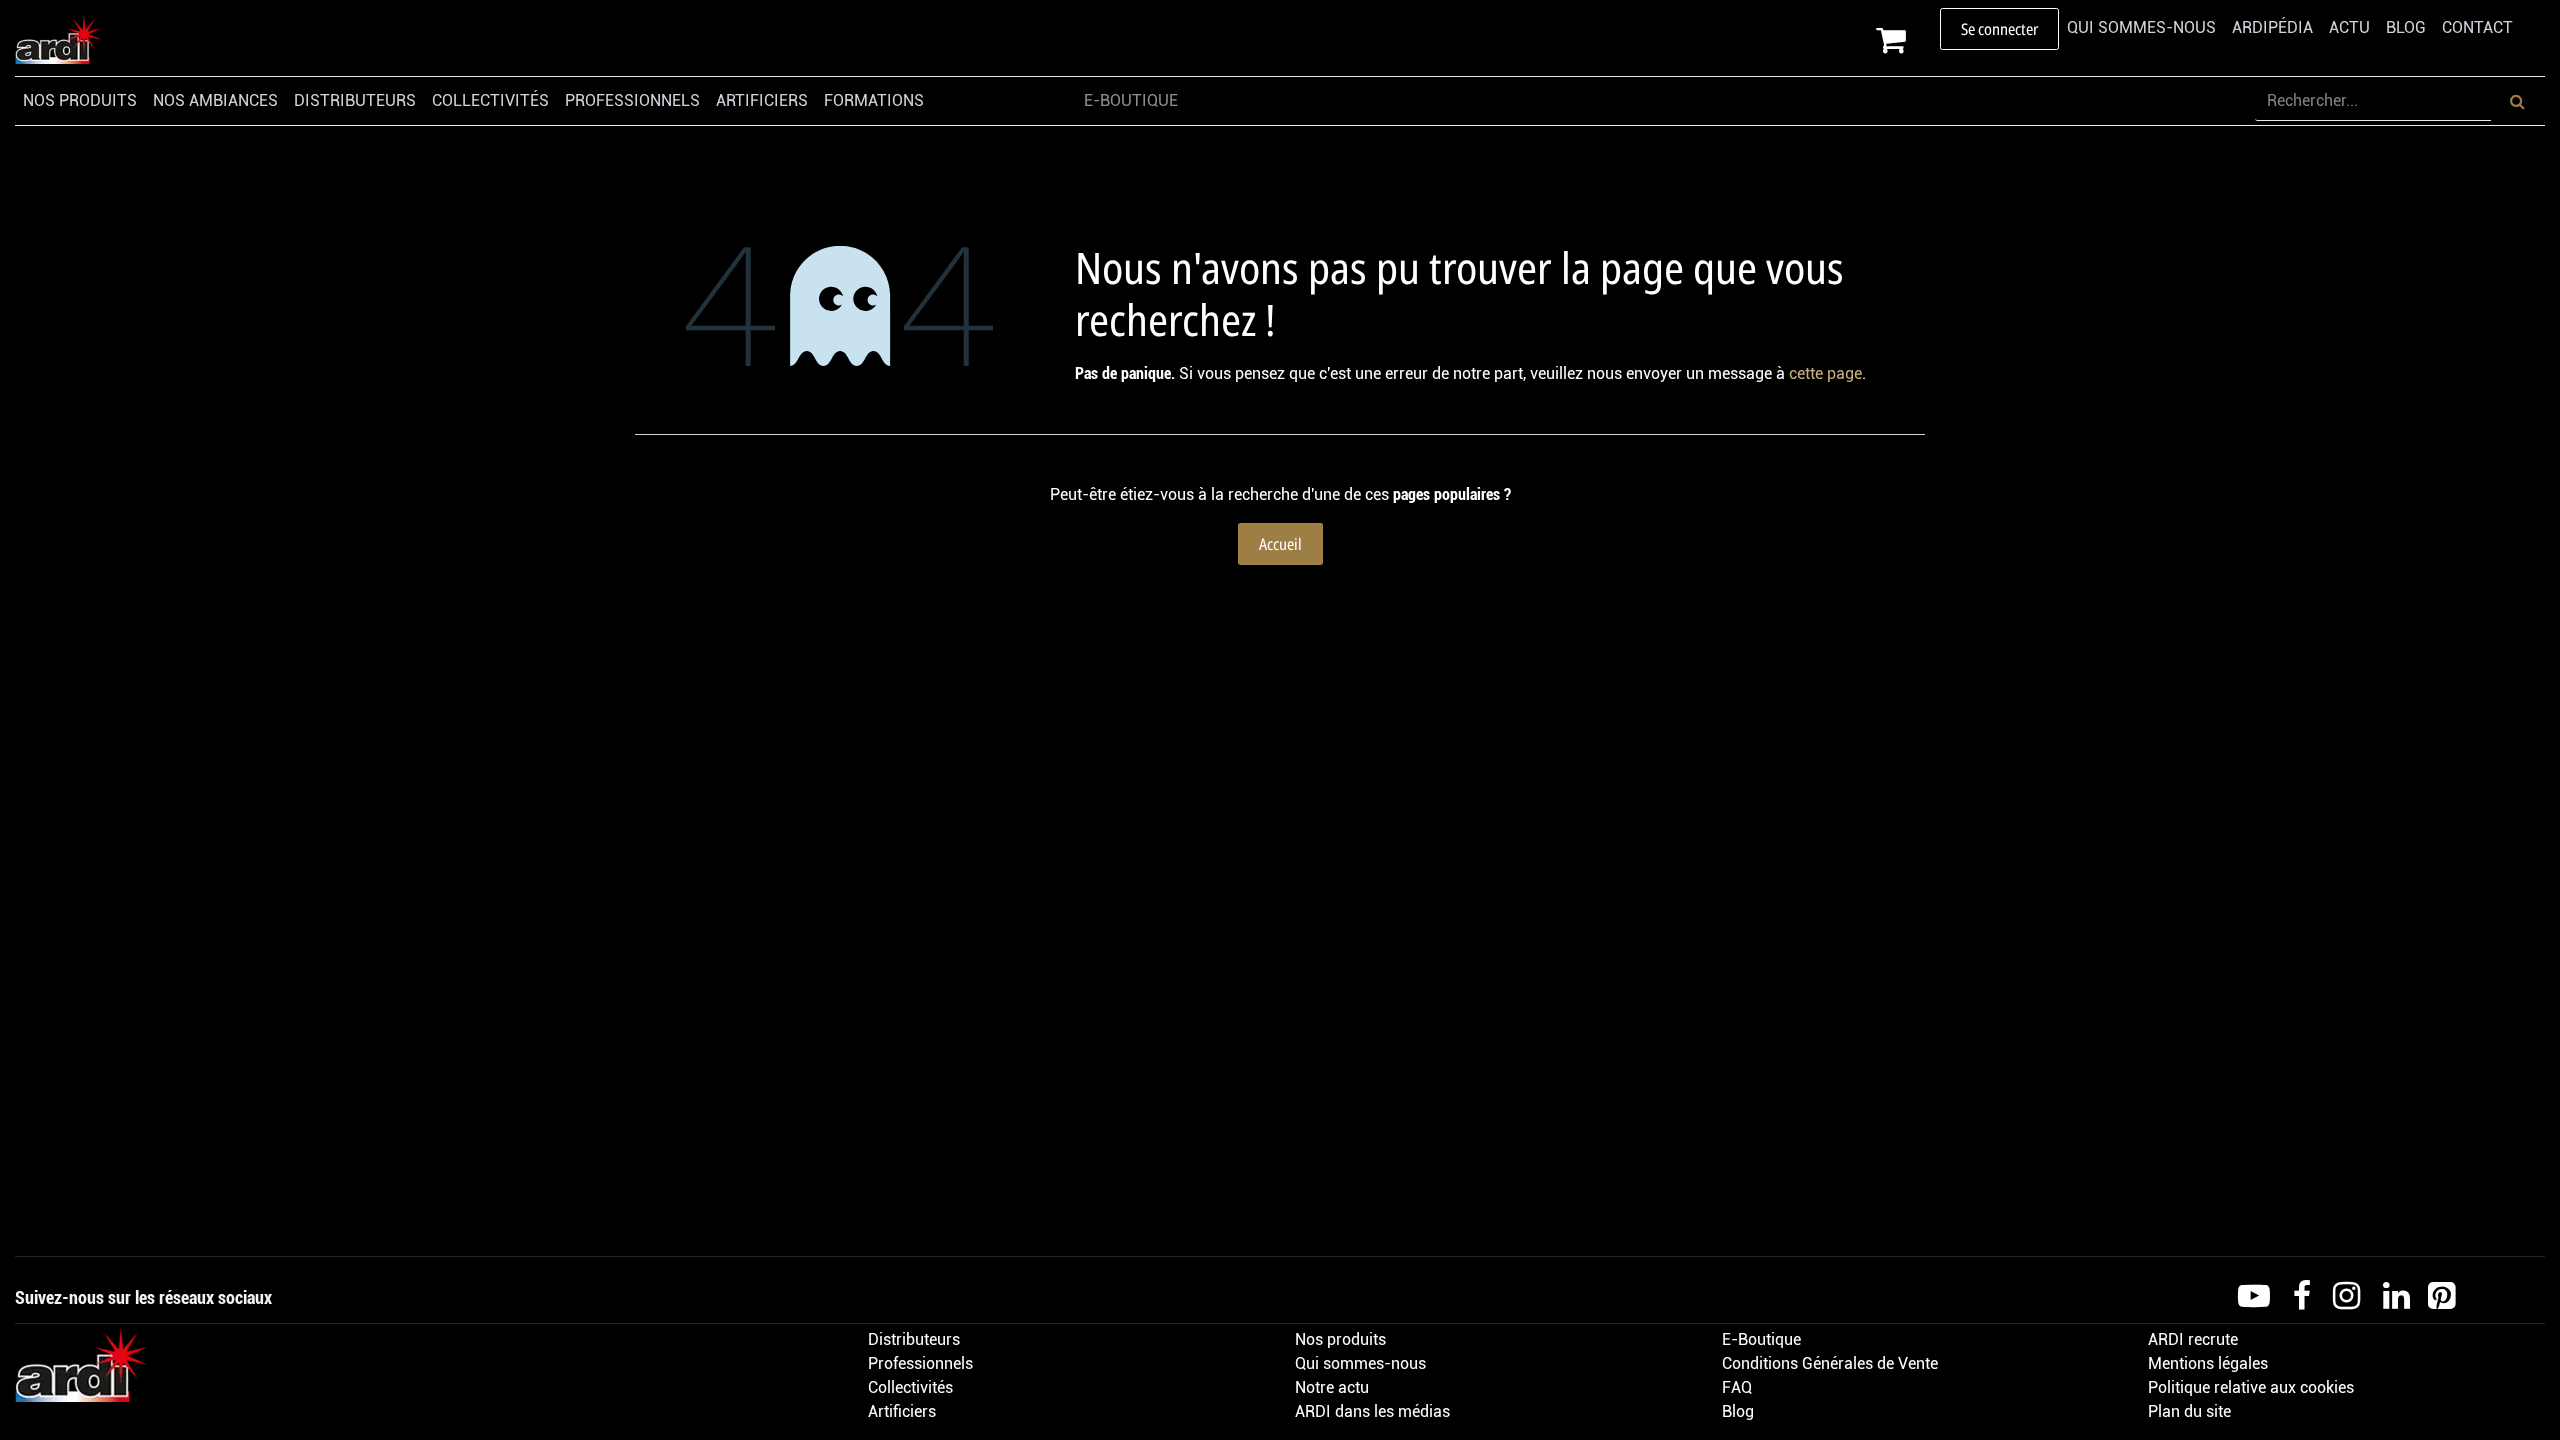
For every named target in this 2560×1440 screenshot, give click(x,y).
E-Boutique (1761, 1339)
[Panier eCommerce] (1908, 40)
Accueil (1280, 544)
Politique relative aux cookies (2251, 1387)
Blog (1738, 1411)
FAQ (1737, 1387)
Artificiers (902, 1411)
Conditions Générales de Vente (1830, 1363)
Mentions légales (2208, 1363)
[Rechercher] (2517, 101)
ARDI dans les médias (1372, 1411)
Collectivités (910, 1387)
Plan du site (2189, 1411)
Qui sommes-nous (1360, 1363)
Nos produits (1340, 1339)
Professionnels (920, 1363)
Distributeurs (914, 1339)
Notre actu (1332, 1387)
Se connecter (1999, 29)
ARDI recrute (2193, 1339)
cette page (1825, 373)
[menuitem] (2141, 28)
